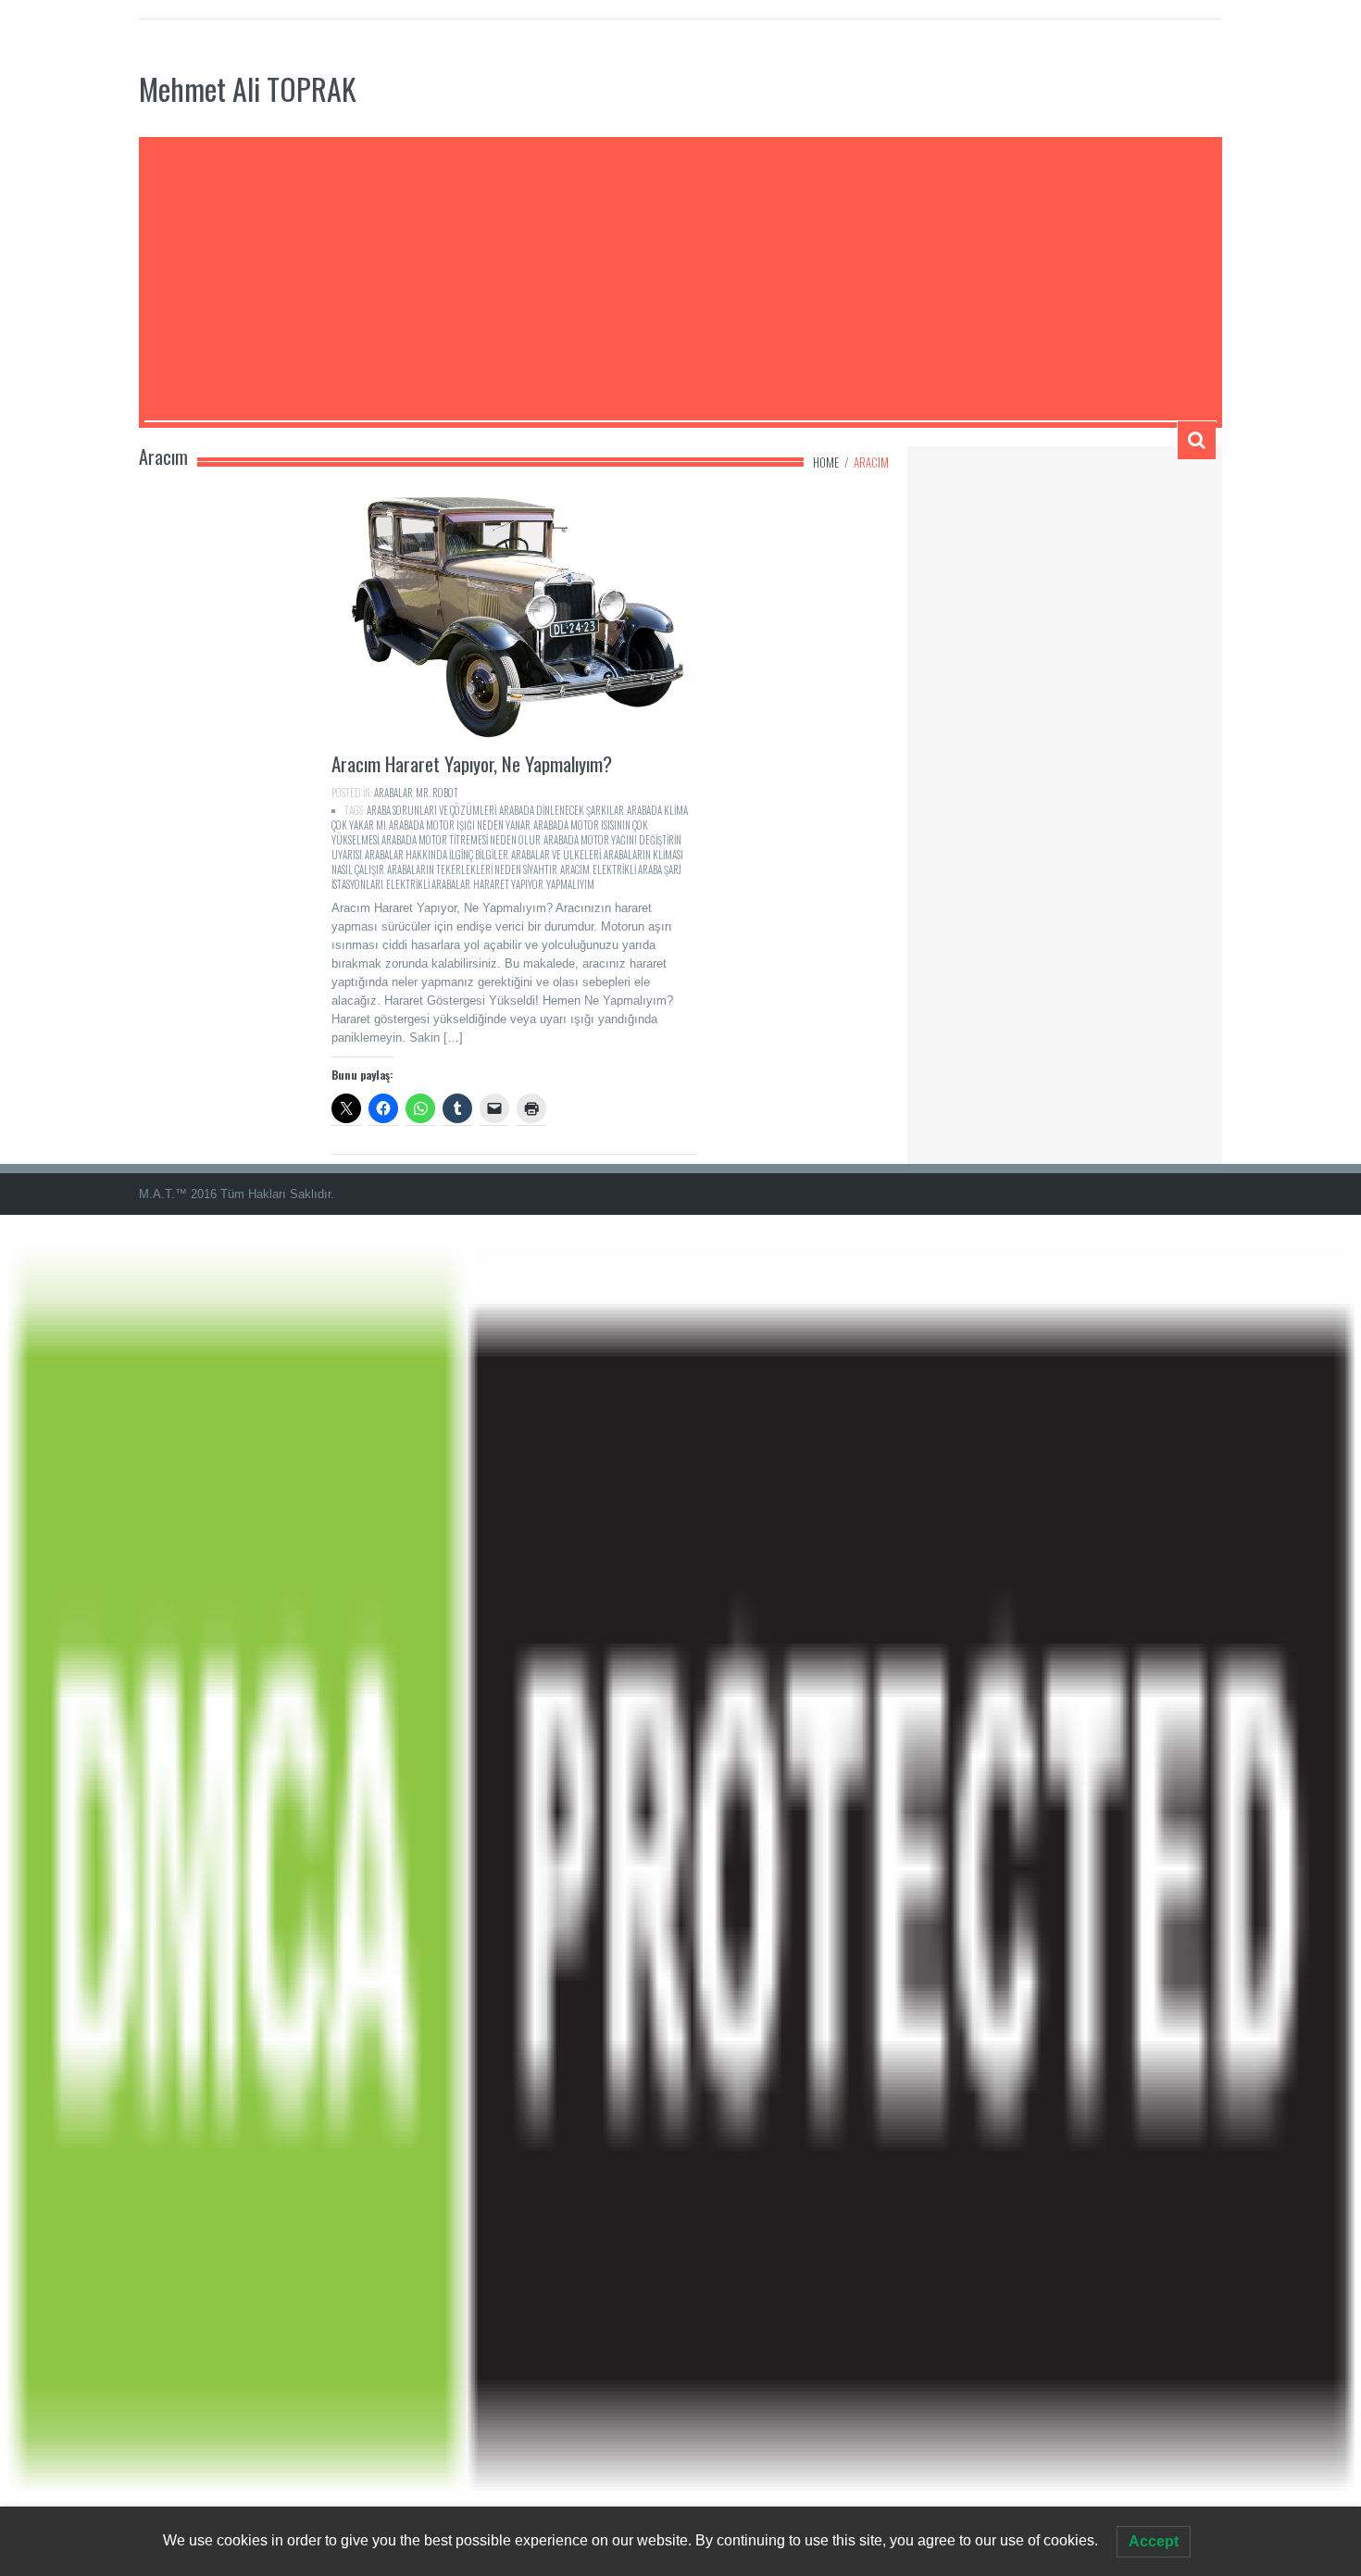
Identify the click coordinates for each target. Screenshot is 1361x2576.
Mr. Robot (437, 793)
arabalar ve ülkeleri (556, 855)
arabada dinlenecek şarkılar (562, 810)
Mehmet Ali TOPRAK (248, 88)
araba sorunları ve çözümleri (431, 810)
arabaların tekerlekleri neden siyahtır (472, 869)
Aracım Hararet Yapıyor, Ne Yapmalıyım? (472, 763)
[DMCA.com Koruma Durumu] (680, 1894)
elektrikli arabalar (428, 884)
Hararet (491, 884)
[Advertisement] (680, 281)
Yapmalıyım (570, 884)
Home (826, 462)
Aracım (575, 869)
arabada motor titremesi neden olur (461, 840)
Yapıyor (527, 884)
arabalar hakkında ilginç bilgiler (437, 855)
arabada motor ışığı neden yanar (460, 825)
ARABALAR (393, 793)
